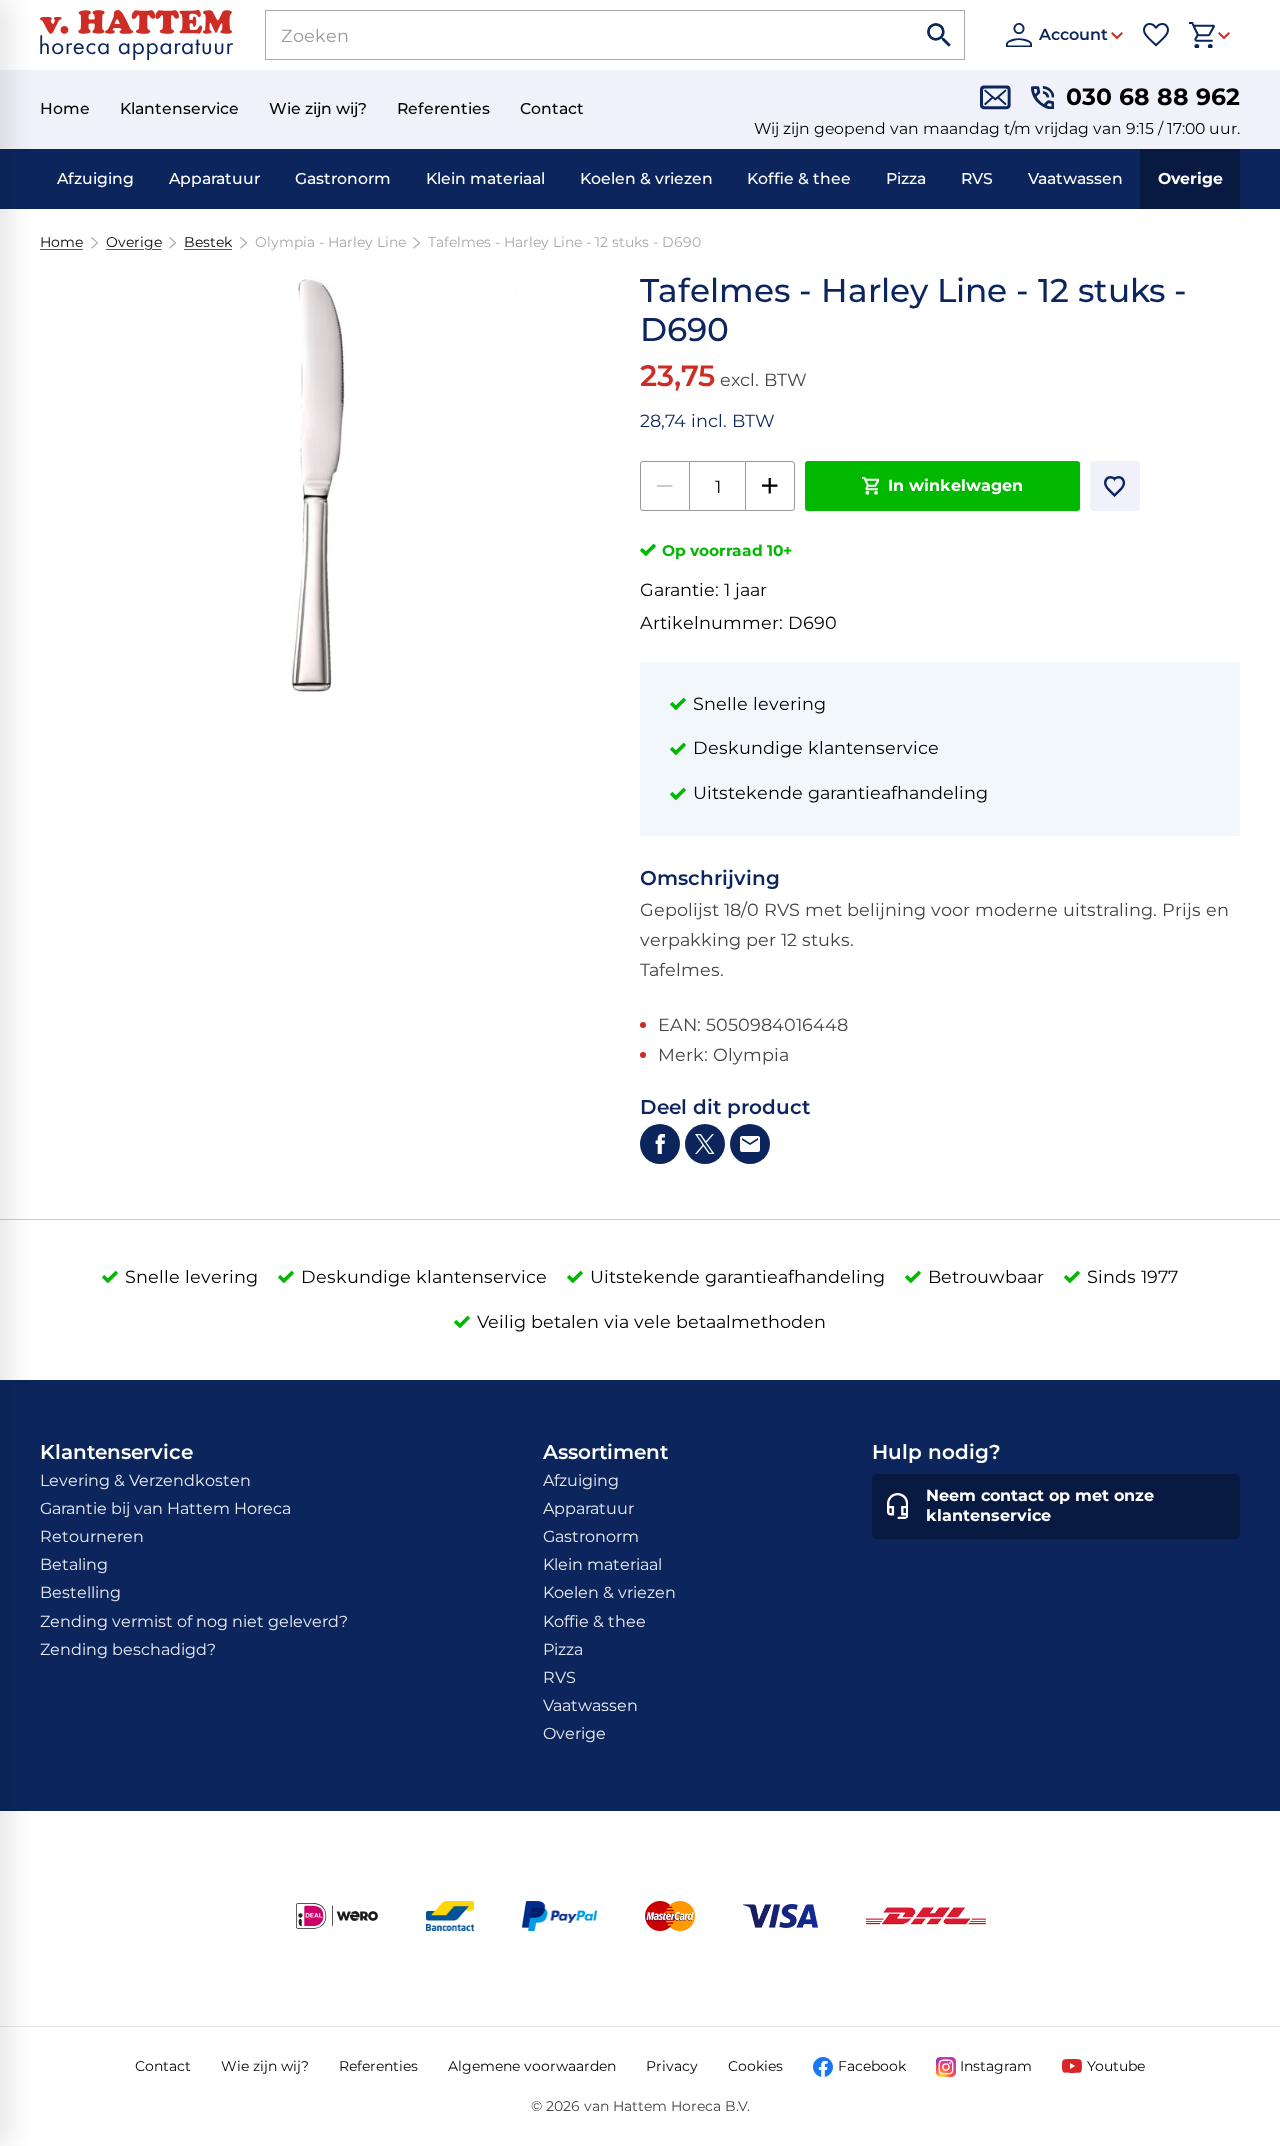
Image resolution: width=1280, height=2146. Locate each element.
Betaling (74, 1564)
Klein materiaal (485, 178)
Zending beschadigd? (128, 1649)
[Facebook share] (660, 1144)
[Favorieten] (1156, 35)
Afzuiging (95, 178)
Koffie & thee (799, 178)
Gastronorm (343, 178)
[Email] (750, 1144)
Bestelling (80, 1592)
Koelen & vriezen (646, 178)
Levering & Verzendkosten (145, 1480)
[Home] (136, 35)
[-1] (665, 486)
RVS (977, 178)
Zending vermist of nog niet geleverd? (194, 1621)
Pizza (906, 178)
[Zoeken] (940, 35)
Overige (1190, 178)
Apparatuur (214, 178)
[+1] (770, 486)
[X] (705, 1144)
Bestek (208, 242)
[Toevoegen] (1115, 486)
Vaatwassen (1075, 178)
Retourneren (92, 1536)
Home (61, 242)
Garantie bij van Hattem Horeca (165, 1508)
